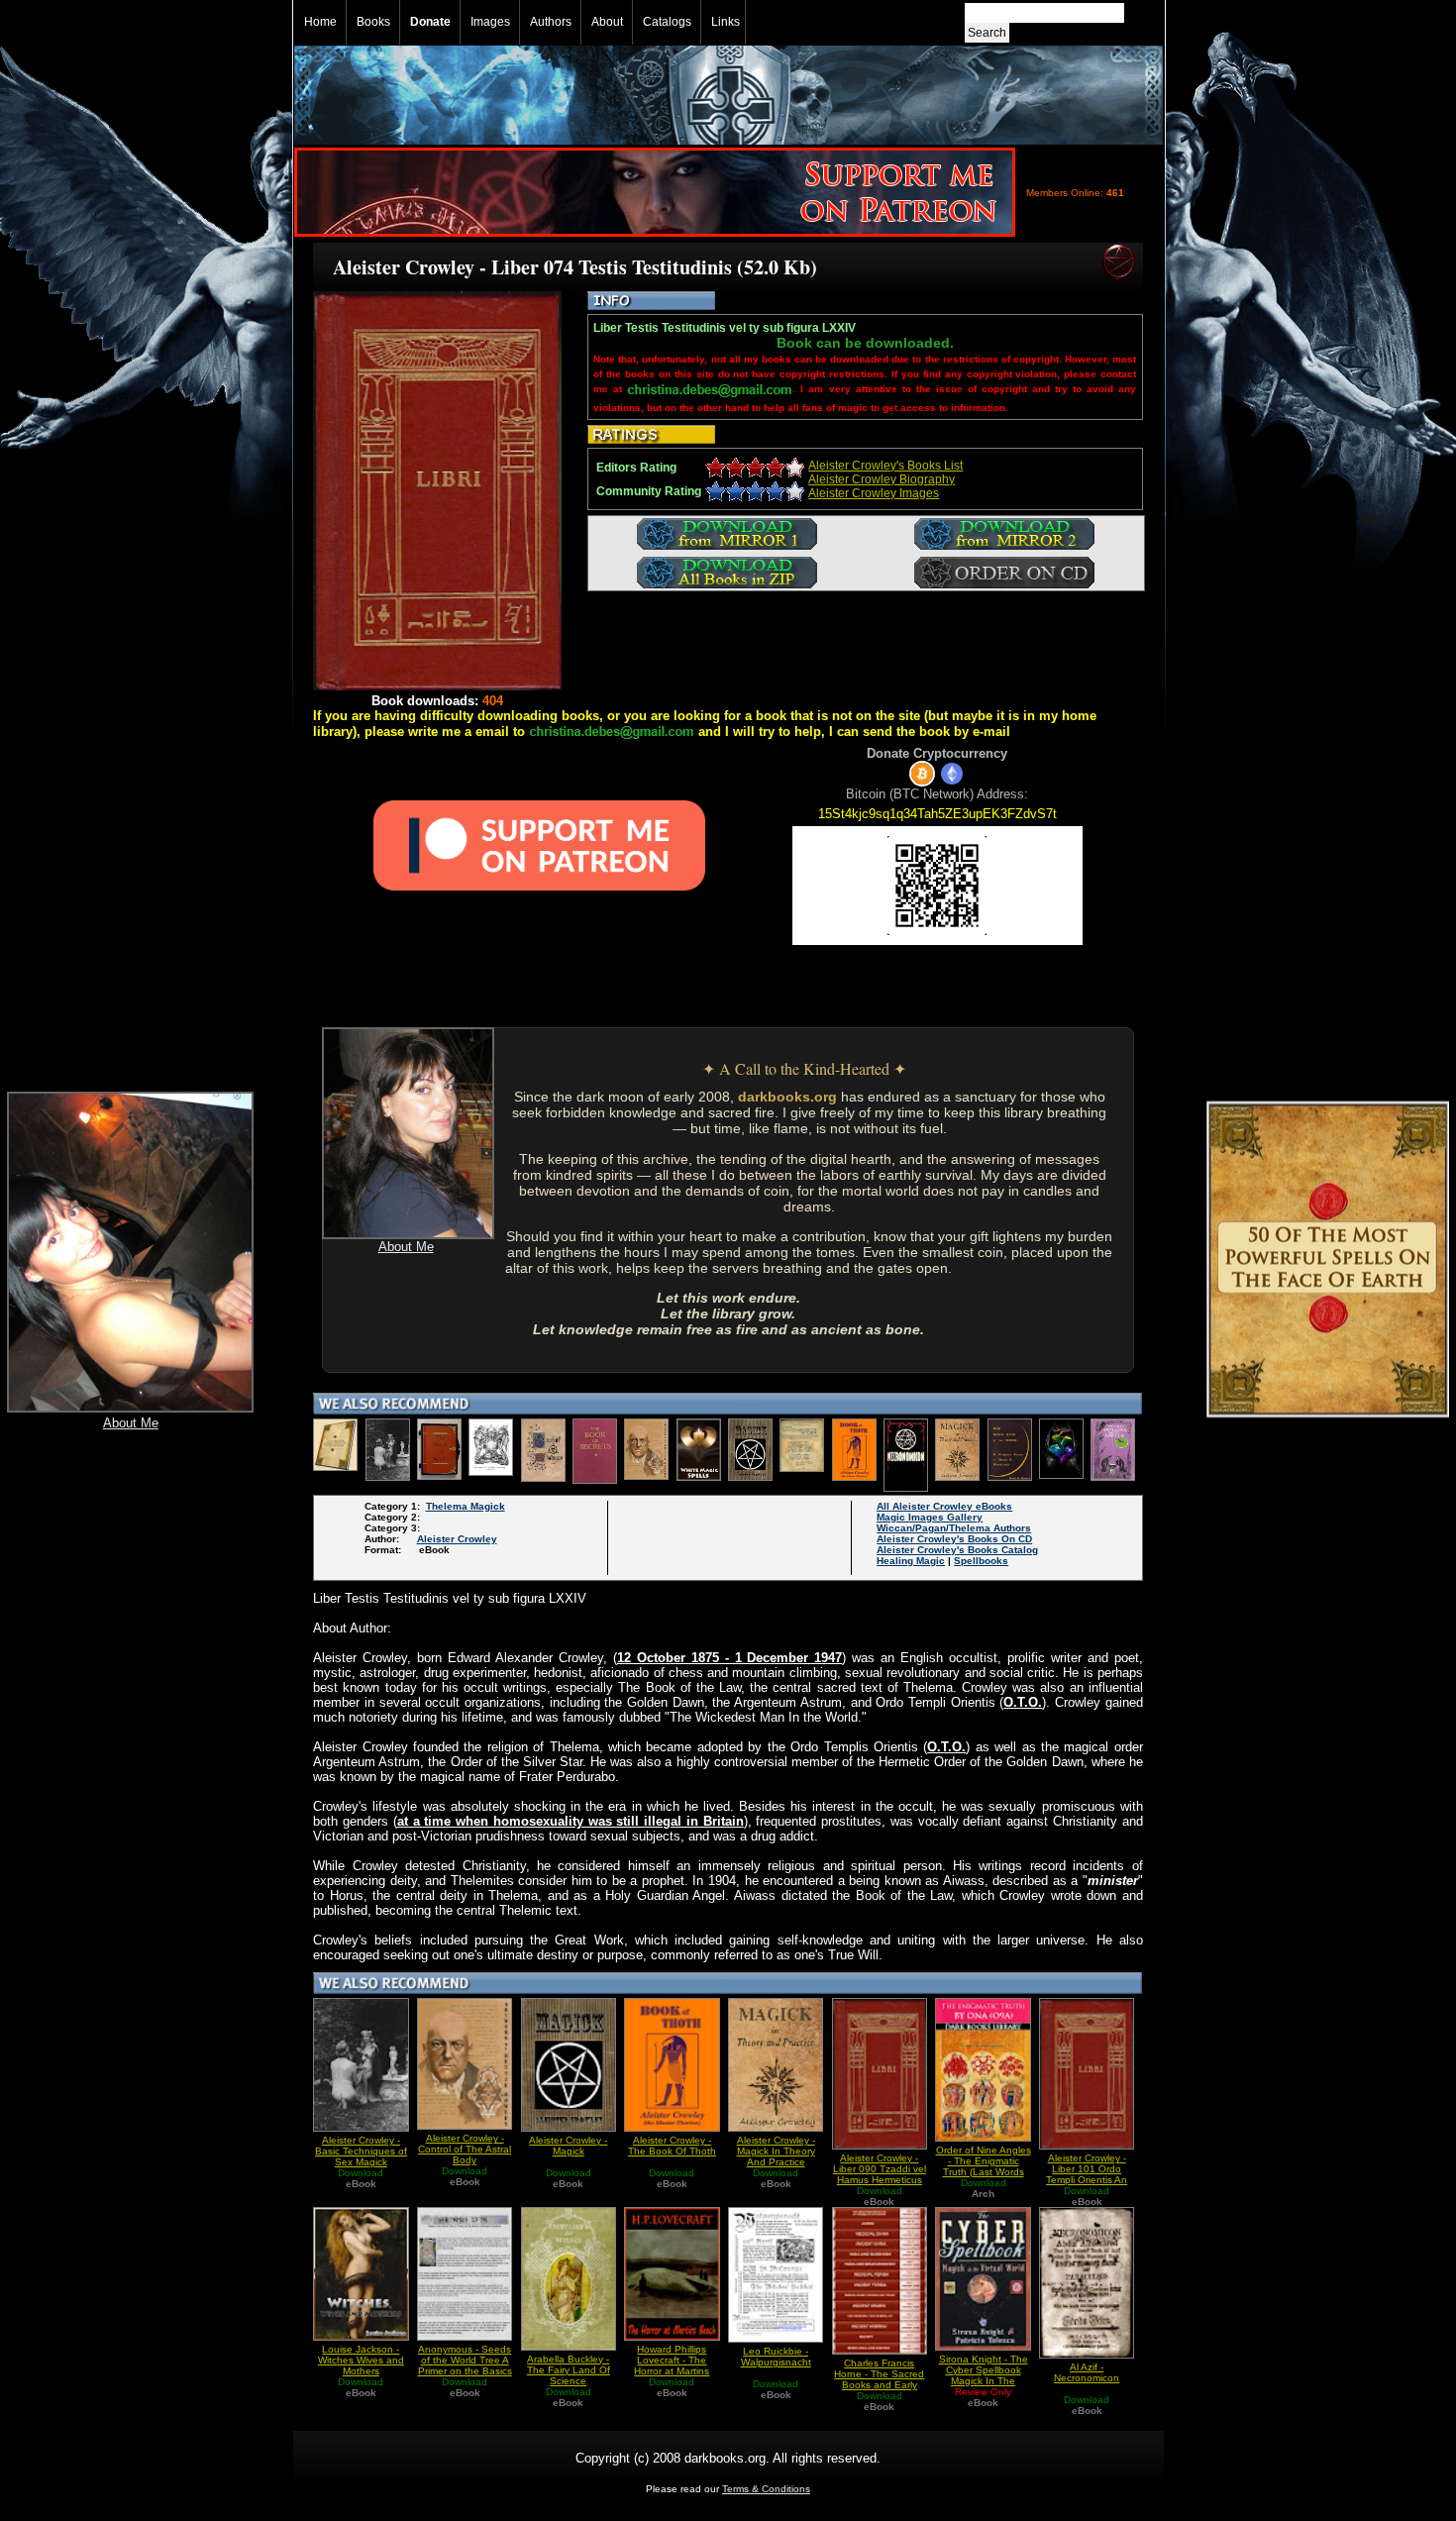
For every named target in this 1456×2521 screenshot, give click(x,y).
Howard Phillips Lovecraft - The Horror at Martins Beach (672, 2365)
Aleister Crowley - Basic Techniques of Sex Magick (361, 2151)
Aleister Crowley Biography (882, 479)
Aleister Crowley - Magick (568, 2146)
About (607, 22)
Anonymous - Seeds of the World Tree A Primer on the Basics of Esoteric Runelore (465, 2365)
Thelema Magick (466, 1506)
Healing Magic (911, 1561)
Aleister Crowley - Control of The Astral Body (465, 2149)
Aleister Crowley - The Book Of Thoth (672, 2146)
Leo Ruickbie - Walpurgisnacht (776, 2357)
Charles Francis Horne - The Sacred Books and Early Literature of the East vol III (879, 2385)
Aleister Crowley (457, 1539)
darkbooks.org (787, 1097)
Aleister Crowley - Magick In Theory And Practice (776, 2151)
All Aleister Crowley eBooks (944, 1506)
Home (320, 22)
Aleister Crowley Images (874, 493)
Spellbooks (981, 1561)
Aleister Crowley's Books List (885, 466)
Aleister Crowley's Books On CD (954, 1539)
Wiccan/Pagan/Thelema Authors (954, 1528)
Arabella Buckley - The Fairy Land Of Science (569, 2370)
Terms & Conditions (766, 2489)
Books (373, 22)
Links (726, 22)
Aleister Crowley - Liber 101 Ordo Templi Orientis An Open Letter (1087, 2174)
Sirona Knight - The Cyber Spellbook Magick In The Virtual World (984, 2375)
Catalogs (667, 22)
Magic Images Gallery (930, 1517)
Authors (551, 22)
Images (490, 22)
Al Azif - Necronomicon (1087, 2372)
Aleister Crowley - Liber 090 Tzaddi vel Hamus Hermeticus (880, 2169)
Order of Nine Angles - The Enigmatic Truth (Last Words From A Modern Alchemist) (984, 2172)
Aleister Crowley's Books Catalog (957, 1550)
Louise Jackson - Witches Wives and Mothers (361, 2360)
